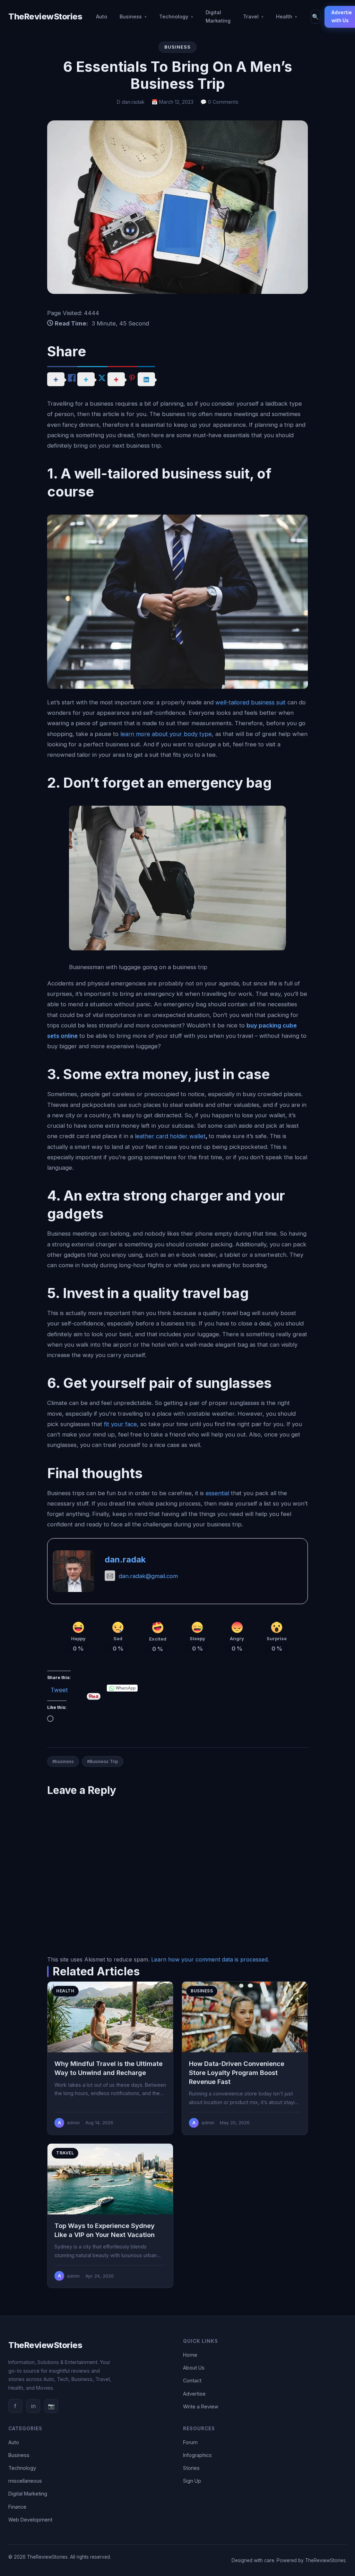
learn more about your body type (166, 734)
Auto (102, 16)
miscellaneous (25, 2481)
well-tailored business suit (250, 702)
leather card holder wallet (170, 1136)
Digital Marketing (218, 16)
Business (131, 16)
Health (284, 16)
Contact (192, 2380)
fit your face (120, 1424)
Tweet (59, 1689)
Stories (191, 2468)
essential (217, 1493)
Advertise (194, 2394)
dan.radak (125, 1560)
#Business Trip (103, 1761)
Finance (17, 2507)
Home (190, 2355)
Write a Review (201, 2406)
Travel (251, 16)
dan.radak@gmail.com (148, 1576)
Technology (174, 16)
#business (63, 1761)
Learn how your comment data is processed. (210, 1959)
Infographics (197, 2455)
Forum (190, 2442)
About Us (194, 2368)
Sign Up (192, 2481)
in (33, 2406)
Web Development (30, 2520)
